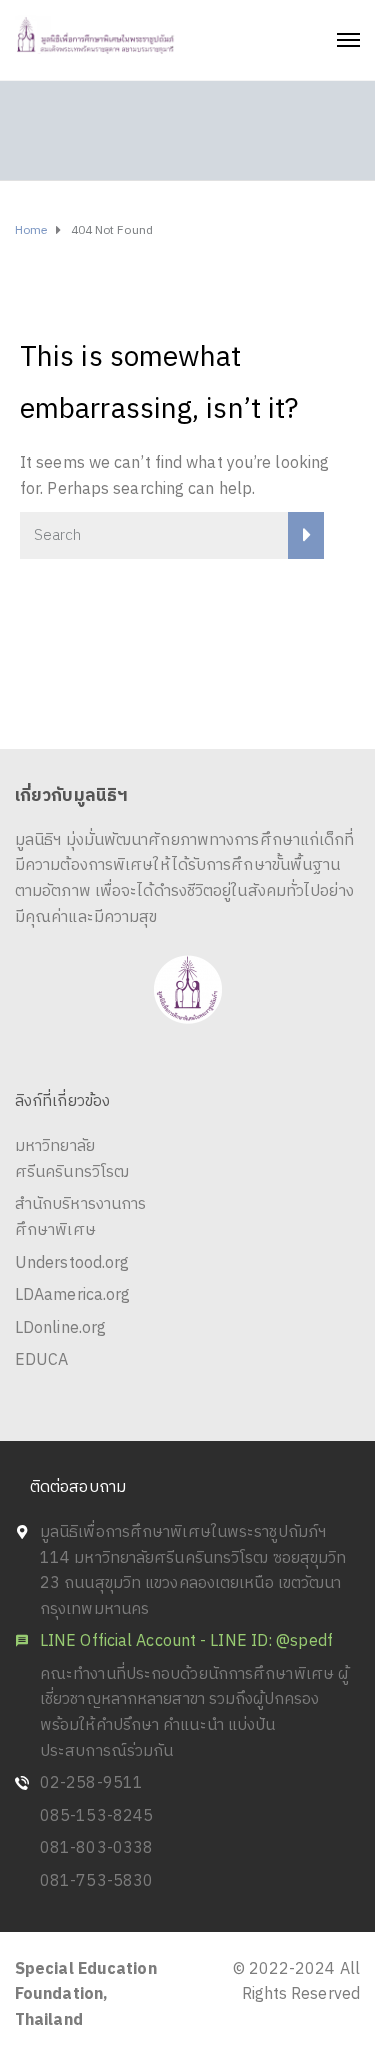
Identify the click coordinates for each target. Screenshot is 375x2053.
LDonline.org (60, 1328)
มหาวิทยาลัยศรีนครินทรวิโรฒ (72, 1159)
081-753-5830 (96, 1881)
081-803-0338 (96, 1848)
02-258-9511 (91, 1783)
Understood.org (72, 1263)
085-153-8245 (96, 1816)
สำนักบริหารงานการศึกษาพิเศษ (80, 1217)
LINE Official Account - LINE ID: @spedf (186, 1641)
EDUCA (42, 1360)
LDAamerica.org (72, 1295)
